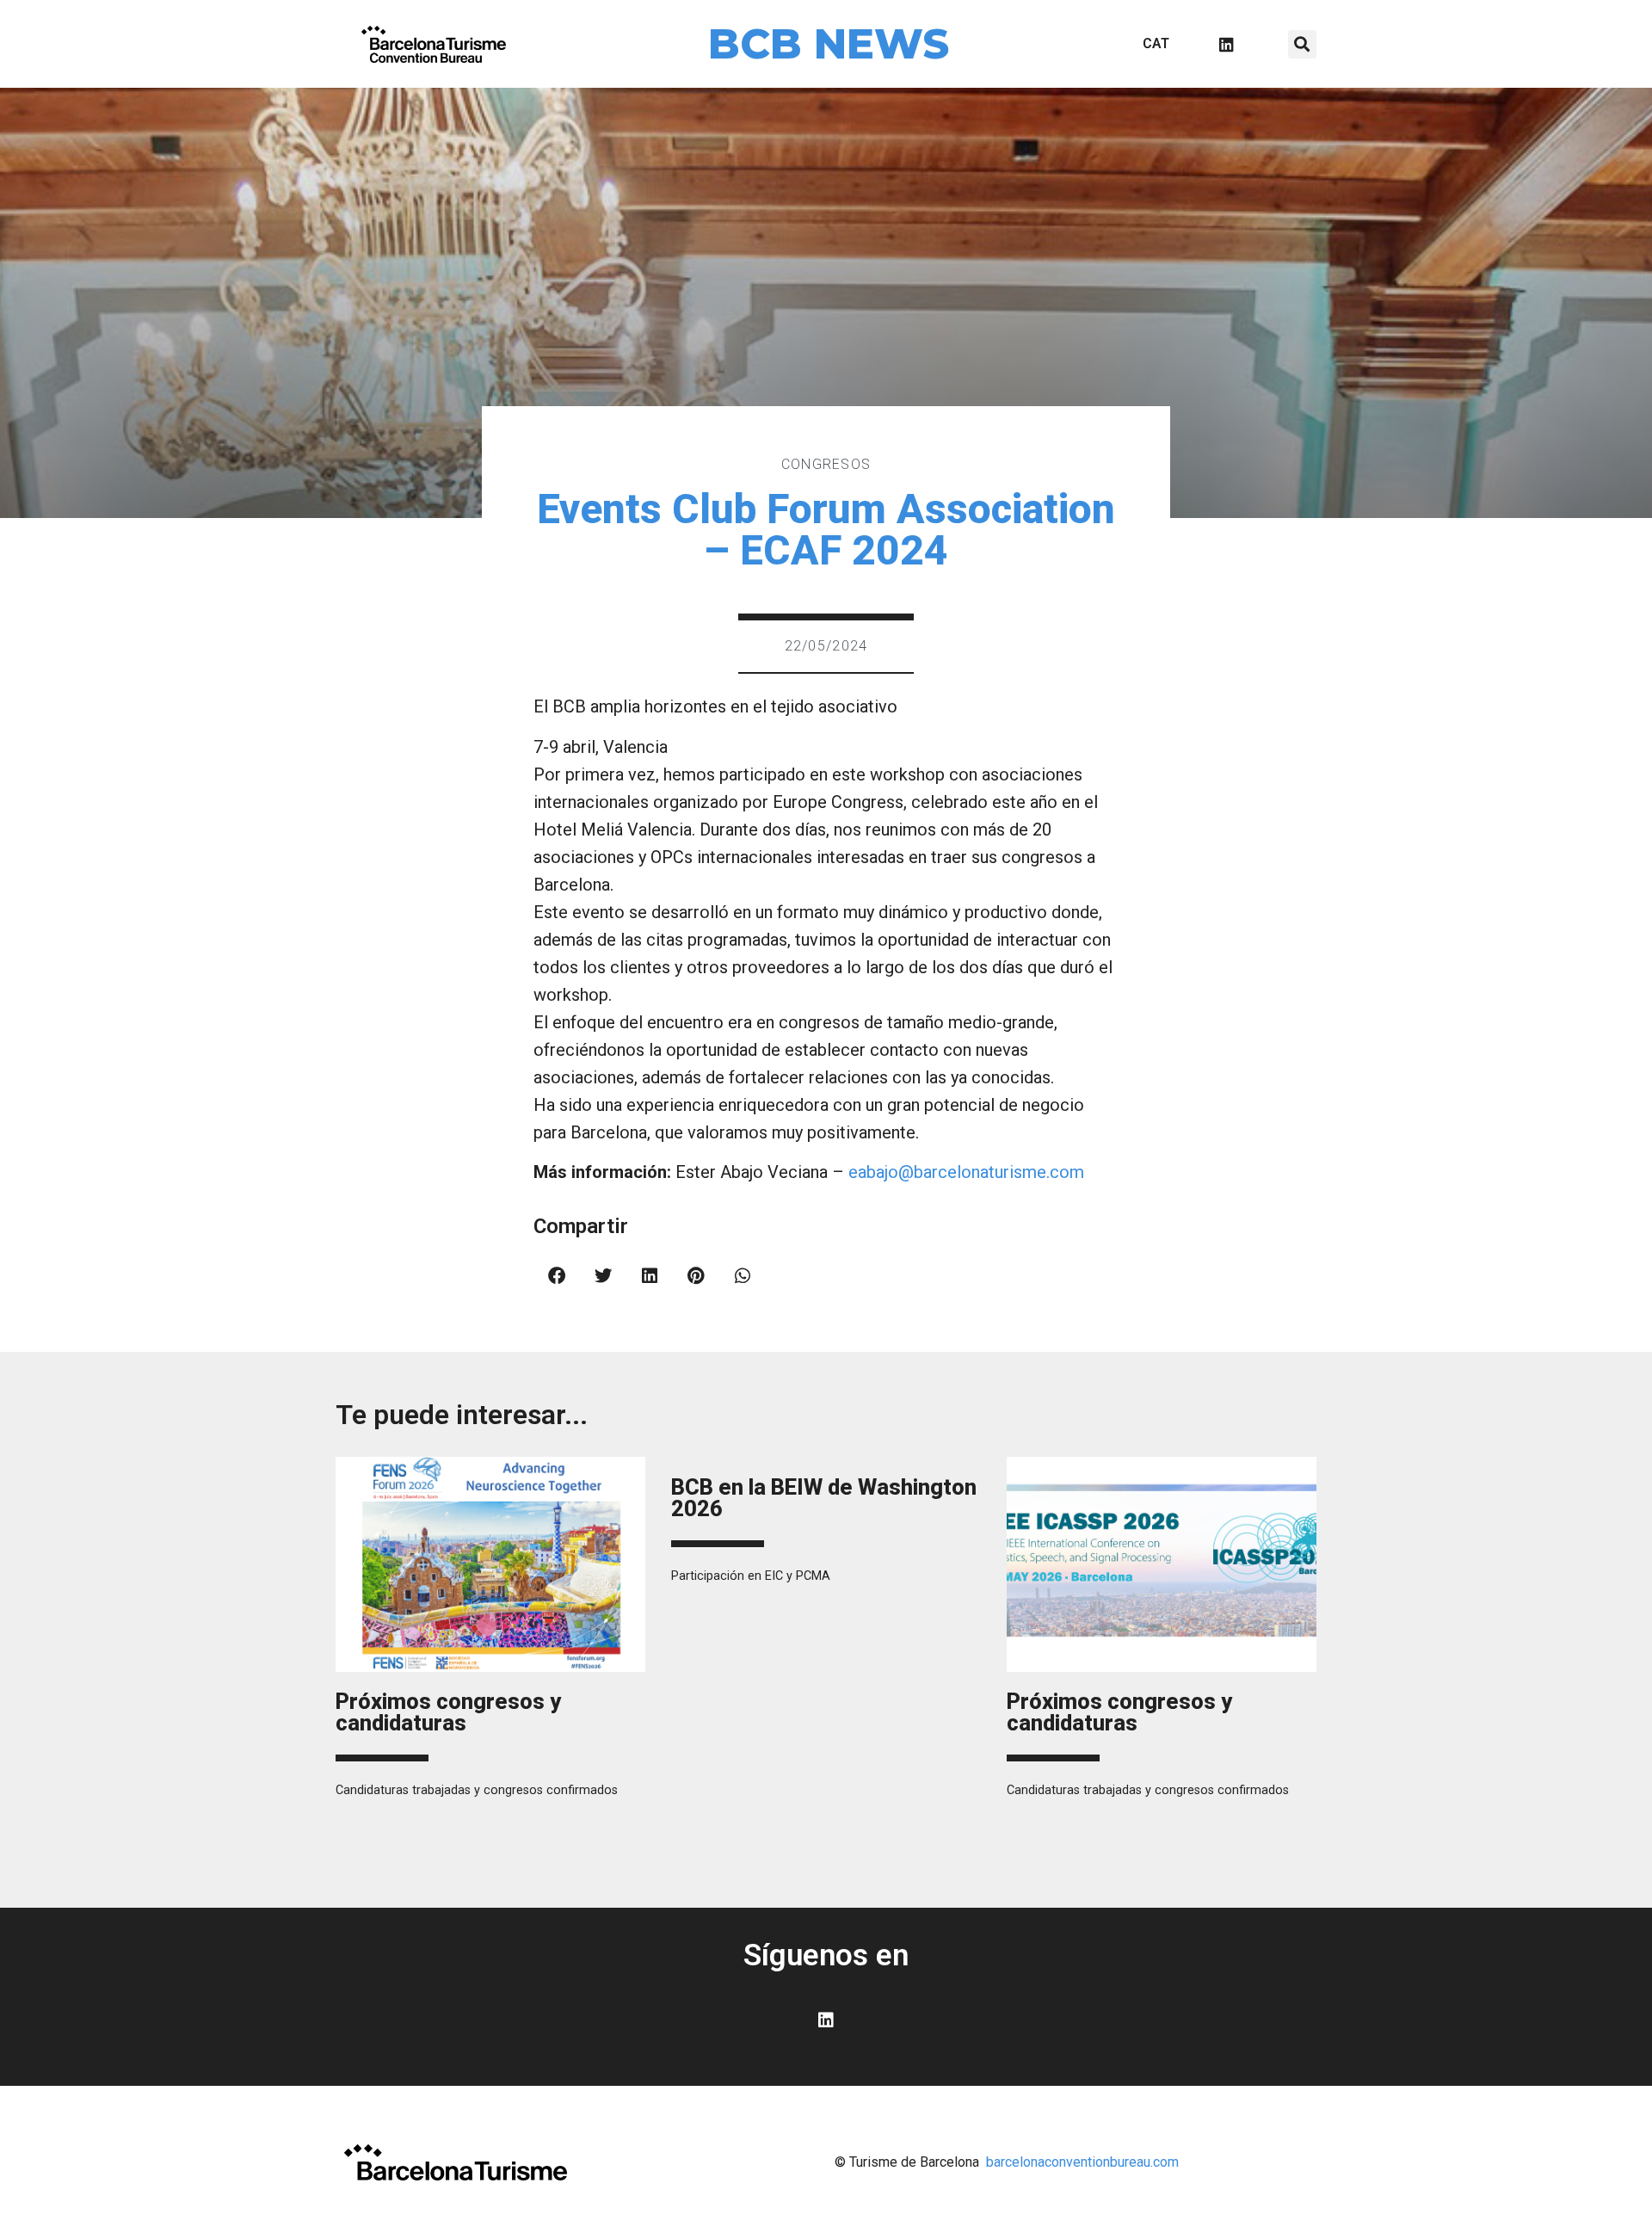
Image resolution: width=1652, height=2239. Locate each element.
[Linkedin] (1226, 44)
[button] (1302, 44)
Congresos (826, 464)
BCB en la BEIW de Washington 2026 (824, 1498)
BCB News (829, 44)
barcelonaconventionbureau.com (1082, 2162)
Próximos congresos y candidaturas (448, 1712)
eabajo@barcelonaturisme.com (966, 1172)
